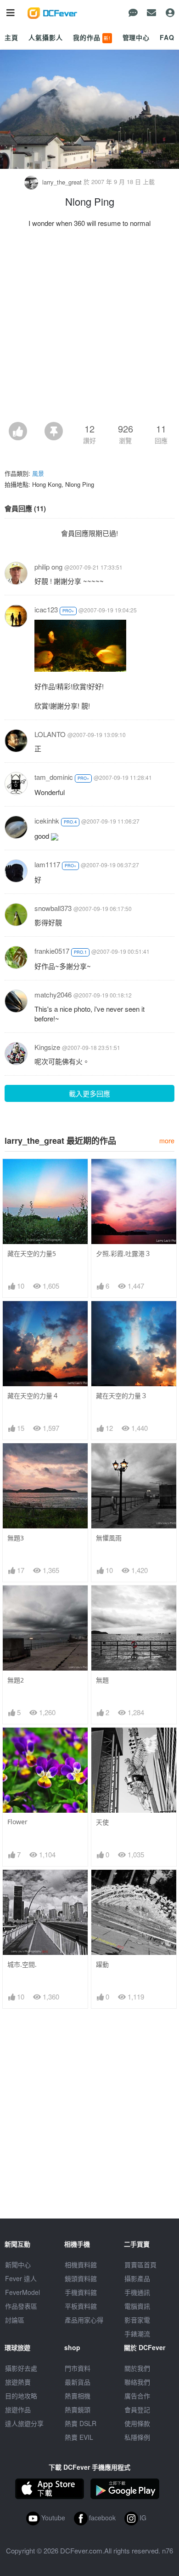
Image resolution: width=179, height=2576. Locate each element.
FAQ (167, 37)
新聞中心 (18, 2265)
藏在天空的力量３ (122, 1396)
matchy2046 (53, 994)
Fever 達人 (21, 2278)
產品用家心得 (84, 2320)
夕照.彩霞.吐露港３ (123, 1253)
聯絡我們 (137, 2382)
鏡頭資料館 (81, 2278)
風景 (38, 473)
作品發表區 (21, 2306)
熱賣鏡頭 (78, 2409)
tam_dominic (54, 777)
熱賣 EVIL (79, 2437)
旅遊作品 (18, 2409)
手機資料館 (81, 2292)
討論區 (15, 2320)
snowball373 (53, 908)
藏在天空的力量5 (32, 1253)
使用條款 (137, 2423)
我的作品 (92, 37)
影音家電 (137, 2320)
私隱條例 (137, 2437)
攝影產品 (137, 2278)
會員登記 (137, 2409)
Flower (17, 1822)
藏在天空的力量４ (33, 1396)
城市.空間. (22, 1964)
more (167, 1140)
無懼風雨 (109, 1538)
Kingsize (47, 1047)
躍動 (102, 1964)
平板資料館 (81, 2306)
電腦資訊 (137, 2306)
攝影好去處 (21, 2368)
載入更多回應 (89, 1093)
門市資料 (78, 2368)
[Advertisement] (89, 328)
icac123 (46, 609)
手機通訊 (137, 2292)
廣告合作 (137, 2396)
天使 (102, 1822)
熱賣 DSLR (81, 2423)
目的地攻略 (21, 2396)
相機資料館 (81, 2265)
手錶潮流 (137, 2334)
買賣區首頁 (140, 2265)
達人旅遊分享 (24, 2423)
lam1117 (47, 864)
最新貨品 (78, 2382)
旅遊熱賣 (18, 2382)
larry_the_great (62, 182)
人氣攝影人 (45, 37)
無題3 (16, 1538)
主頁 (11, 37)
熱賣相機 (78, 2396)
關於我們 (137, 2368)
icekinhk (47, 821)
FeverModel (22, 2292)
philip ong (48, 567)
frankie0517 (52, 951)
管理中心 (136, 37)
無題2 (16, 1680)
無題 (102, 1680)
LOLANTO (50, 734)
